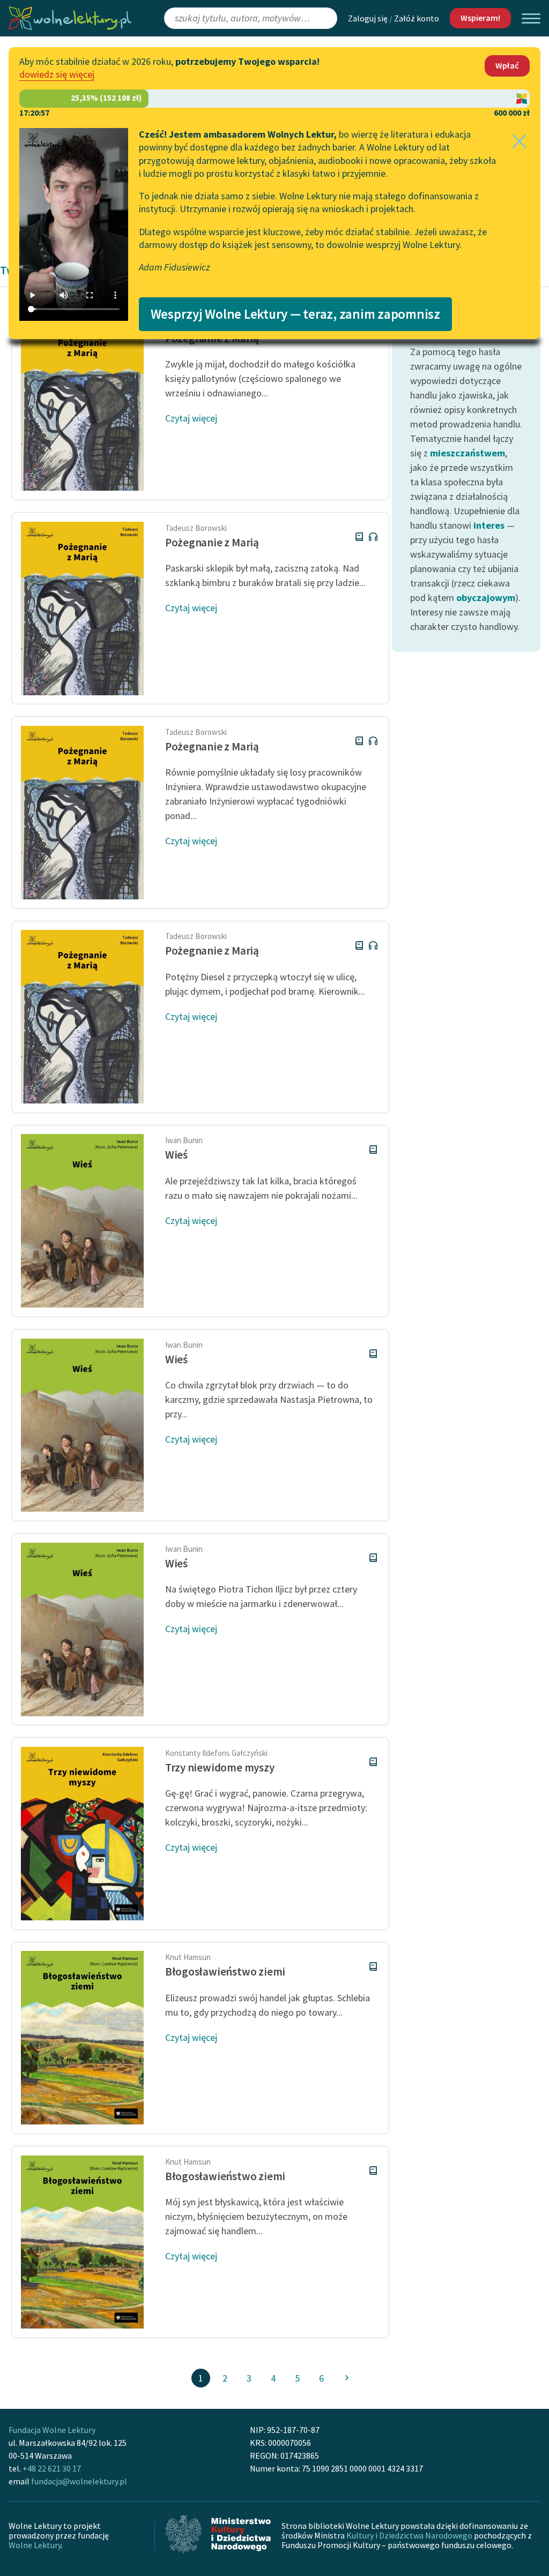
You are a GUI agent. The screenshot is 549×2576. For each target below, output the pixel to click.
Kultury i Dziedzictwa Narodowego (409, 2535)
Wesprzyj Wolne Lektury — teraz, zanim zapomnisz (295, 314)
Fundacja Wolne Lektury (52, 2430)
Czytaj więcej (191, 418)
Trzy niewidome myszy (220, 1767)
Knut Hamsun (188, 1957)
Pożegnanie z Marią (212, 542)
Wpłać (507, 65)
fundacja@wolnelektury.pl (79, 2481)
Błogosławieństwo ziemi (225, 1972)
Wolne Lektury (35, 2545)
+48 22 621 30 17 (52, 2468)
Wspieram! (480, 18)
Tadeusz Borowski (196, 528)
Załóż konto (417, 18)
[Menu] (531, 18)
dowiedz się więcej (57, 74)
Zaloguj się (368, 18)
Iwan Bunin (184, 1140)
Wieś (176, 1155)
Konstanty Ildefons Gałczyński (216, 1753)
